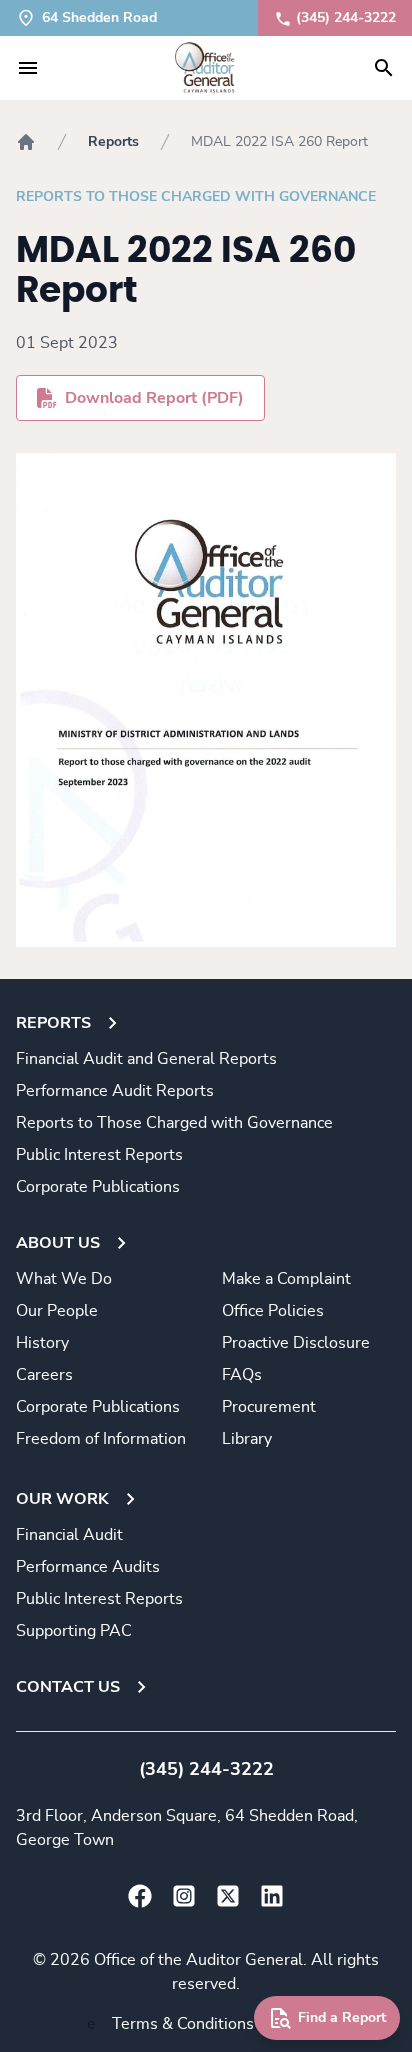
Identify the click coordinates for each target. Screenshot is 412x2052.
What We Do (64, 1279)
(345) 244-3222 (346, 18)
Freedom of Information (101, 1439)
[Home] (26, 142)
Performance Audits (88, 1567)
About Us (58, 1243)
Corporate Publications (98, 1187)
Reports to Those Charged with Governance (196, 197)
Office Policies (273, 1311)
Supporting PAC (74, 1631)
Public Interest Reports (99, 1155)
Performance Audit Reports (115, 1091)
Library (247, 1439)
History (42, 1343)
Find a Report (342, 2018)
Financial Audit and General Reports (146, 1059)
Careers (44, 1375)
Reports (113, 142)
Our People (57, 1311)
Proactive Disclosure (296, 1343)
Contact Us (68, 1687)
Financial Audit (69, 1535)
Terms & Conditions (183, 2024)
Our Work (62, 1499)
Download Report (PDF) (154, 398)
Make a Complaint (286, 1279)
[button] (28, 68)
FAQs (242, 1375)
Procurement (269, 1407)
